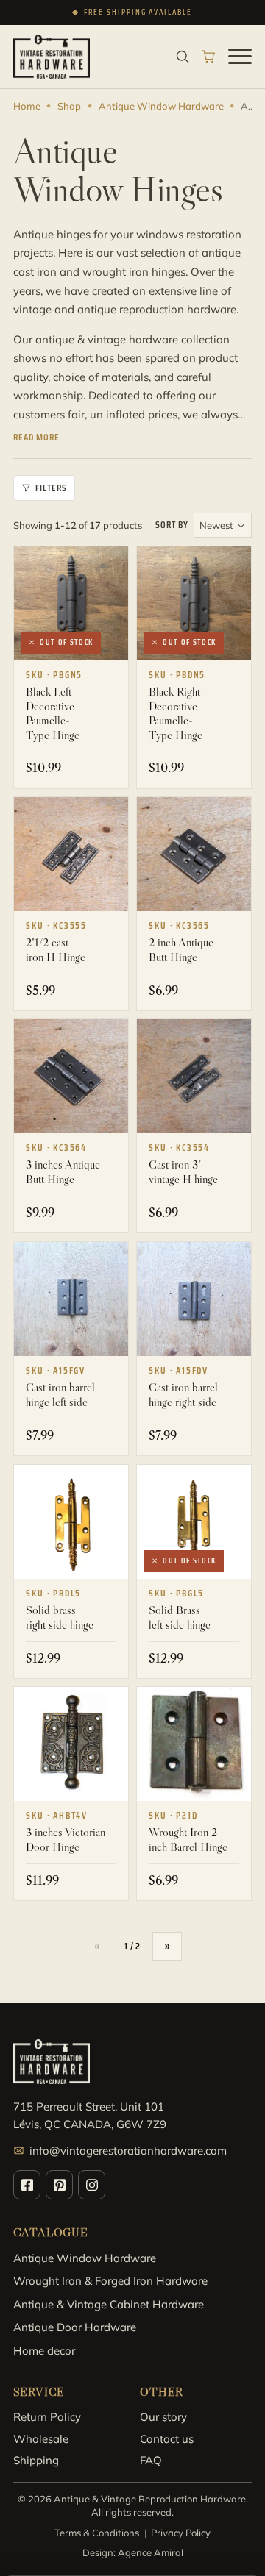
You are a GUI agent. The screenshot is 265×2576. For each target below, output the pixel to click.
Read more (36, 438)
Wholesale (41, 2439)
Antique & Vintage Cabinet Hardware (109, 2304)
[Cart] (209, 57)
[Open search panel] (183, 57)
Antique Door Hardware (75, 2327)
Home (27, 106)
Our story (163, 2417)
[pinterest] (59, 2185)
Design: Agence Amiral (133, 2552)
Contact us (167, 2439)
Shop (69, 106)
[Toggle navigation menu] (240, 57)
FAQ (151, 2460)
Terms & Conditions (97, 2533)
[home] (52, 57)
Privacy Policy (181, 2533)
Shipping (36, 2460)
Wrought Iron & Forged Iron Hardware (110, 2281)
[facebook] (27, 2185)
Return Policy (47, 2417)
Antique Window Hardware (161, 106)
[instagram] (92, 2185)
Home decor (44, 2351)
